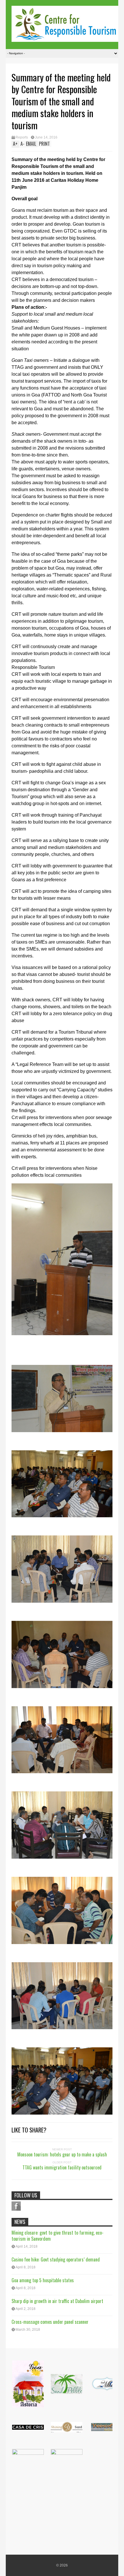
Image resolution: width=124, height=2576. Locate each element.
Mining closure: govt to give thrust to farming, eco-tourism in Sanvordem (58, 2236)
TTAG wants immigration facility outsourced (62, 2167)
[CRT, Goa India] (65, 38)
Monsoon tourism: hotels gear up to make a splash (62, 2154)
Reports (22, 137)
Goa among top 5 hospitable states (43, 2280)
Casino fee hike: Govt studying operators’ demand (56, 2259)
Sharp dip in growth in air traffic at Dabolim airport (57, 2301)
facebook (16, 2206)
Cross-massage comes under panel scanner (50, 2322)
